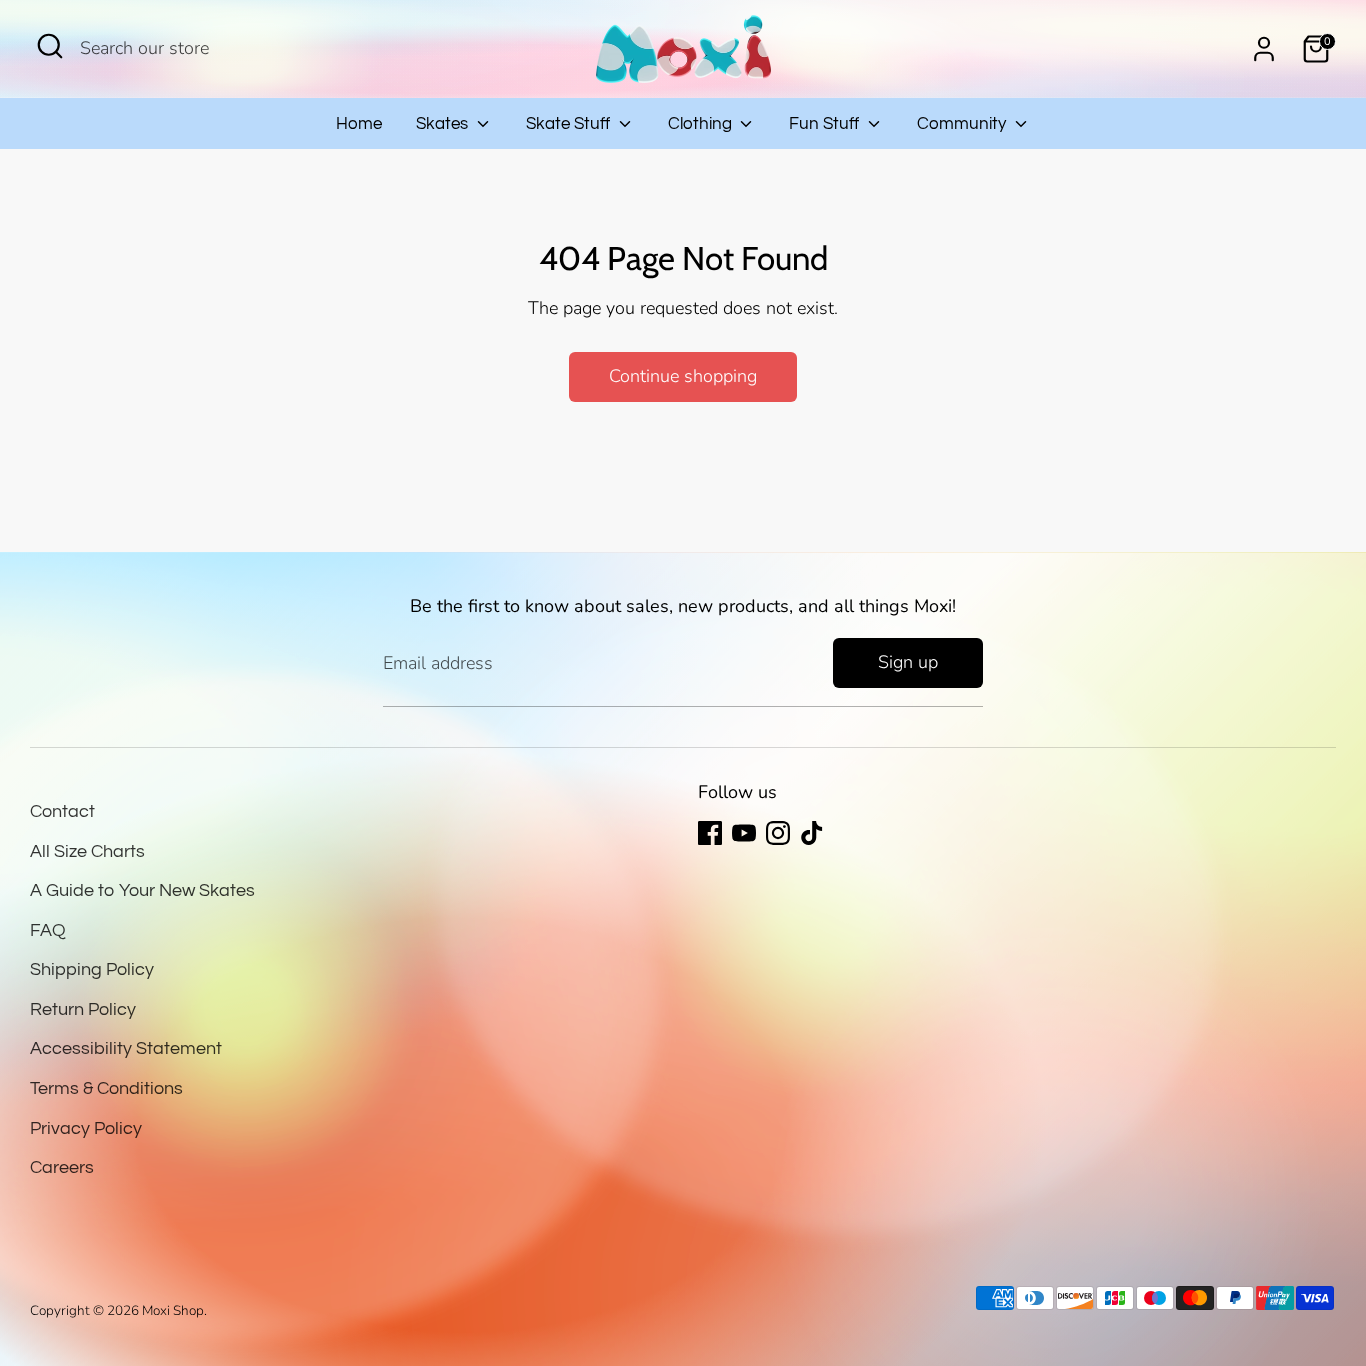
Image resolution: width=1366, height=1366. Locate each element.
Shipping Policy (92, 969)
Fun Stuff (826, 124)
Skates (444, 124)
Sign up (908, 662)
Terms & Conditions (106, 1088)
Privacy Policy (86, 1128)
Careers (62, 1167)
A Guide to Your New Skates (142, 890)
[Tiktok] (812, 833)
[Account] (1264, 49)
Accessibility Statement (126, 1048)
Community (963, 124)
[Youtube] (744, 833)
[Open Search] (50, 46)
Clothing (702, 124)
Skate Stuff (570, 124)
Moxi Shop (173, 1310)
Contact (62, 811)
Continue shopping (683, 376)
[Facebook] (710, 833)
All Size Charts (87, 851)
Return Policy (83, 1009)
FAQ (48, 930)
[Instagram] (778, 833)
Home (359, 124)
